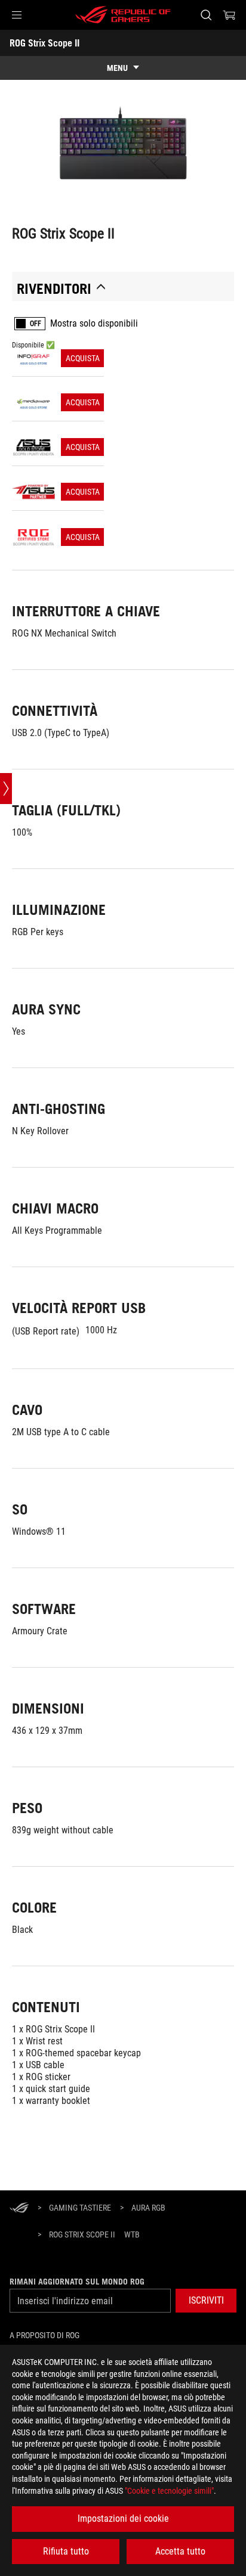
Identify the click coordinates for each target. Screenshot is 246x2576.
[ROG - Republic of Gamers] (123, 15)
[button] (17, 15)
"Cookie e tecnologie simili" (169, 2491)
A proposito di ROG (44, 2335)
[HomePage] (19, 2209)
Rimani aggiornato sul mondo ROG (77, 2282)
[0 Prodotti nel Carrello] (229, 15)
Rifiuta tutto (66, 2551)
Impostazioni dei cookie (123, 2518)
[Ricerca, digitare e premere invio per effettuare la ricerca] (206, 15)
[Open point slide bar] (6, 789)
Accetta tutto (180, 2551)
